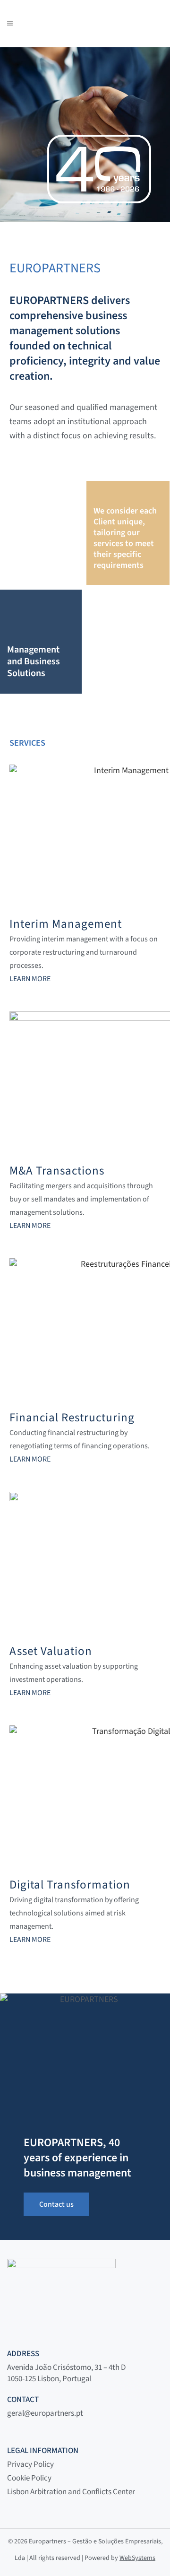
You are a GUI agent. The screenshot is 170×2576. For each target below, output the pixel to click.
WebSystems (137, 2558)
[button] (19, 2557)
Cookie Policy (29, 2478)
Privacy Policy (30, 2464)
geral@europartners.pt (45, 2413)
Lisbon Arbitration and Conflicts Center (71, 2492)
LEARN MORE (30, 979)
